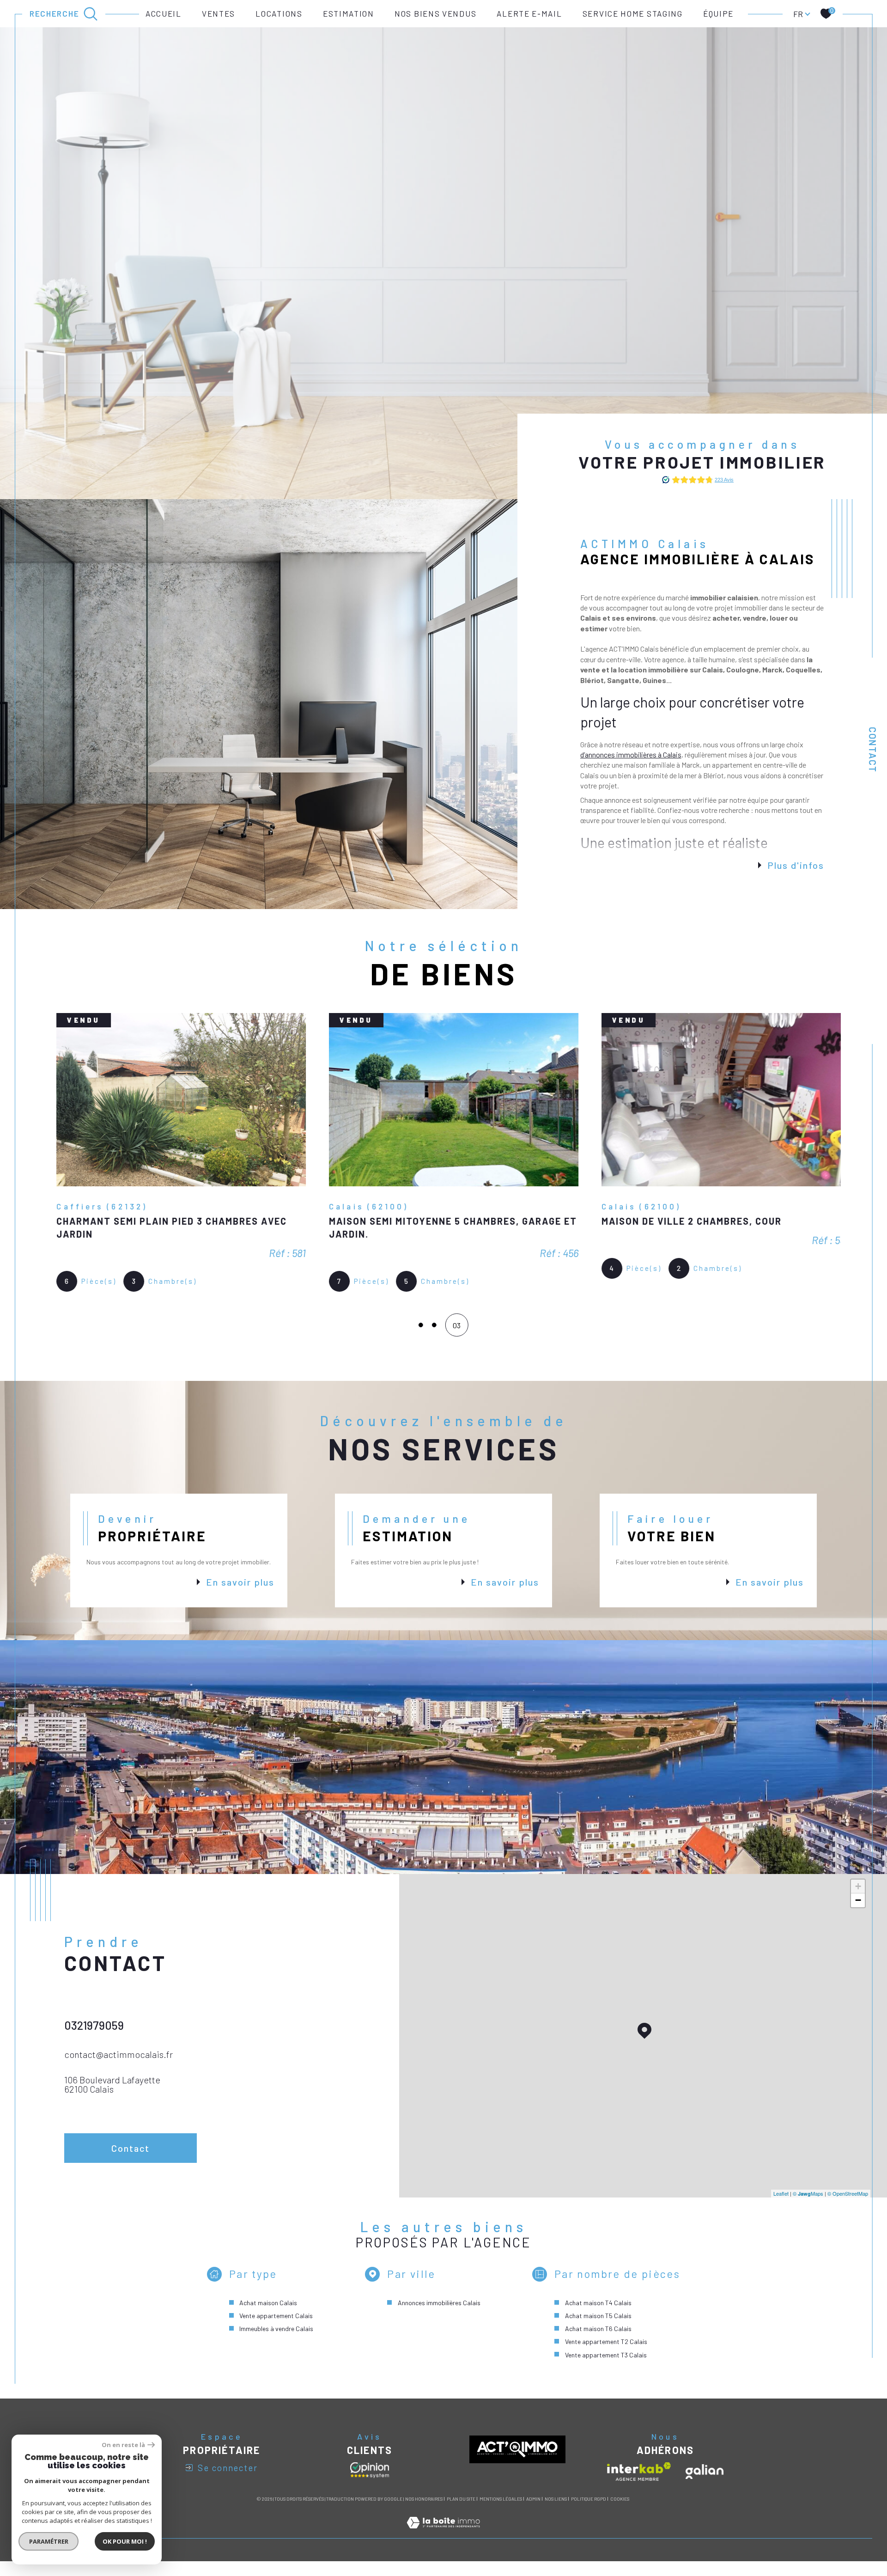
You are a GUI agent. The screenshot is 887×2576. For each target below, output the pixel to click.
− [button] (858, 1915)
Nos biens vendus (435, 13)
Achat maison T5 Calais (598, 2331)
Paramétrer (49, 2541)
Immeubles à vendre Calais (276, 2344)
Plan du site (461, 2514)
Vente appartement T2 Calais (606, 2357)
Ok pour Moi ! (125, 2541)
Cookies (620, 2514)
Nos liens (556, 2514)
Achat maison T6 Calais (598, 2344)
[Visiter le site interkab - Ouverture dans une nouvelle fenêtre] (639, 2487)
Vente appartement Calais (276, 2331)
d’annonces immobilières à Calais (631, 754)
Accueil (164, 13)
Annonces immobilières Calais (439, 2318)
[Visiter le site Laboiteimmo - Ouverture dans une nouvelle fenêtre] (443, 2548)
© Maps (808, 2209)
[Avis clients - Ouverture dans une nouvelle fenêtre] (370, 2485)
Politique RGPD (589, 2514)
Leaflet (781, 2209)
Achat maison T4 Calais (598, 2318)
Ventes (219, 13)
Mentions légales (501, 2514)
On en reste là (123, 2445)
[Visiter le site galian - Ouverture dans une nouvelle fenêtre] (705, 2487)
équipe (718, 13)
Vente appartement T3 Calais (606, 2370)
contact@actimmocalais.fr (118, 2069)
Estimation (349, 13)
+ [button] (858, 1901)
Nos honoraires (424, 2514)
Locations (279, 13)
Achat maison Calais (268, 2318)
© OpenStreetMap (848, 2209)
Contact (873, 750)
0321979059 (94, 2040)
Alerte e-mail (529, 13)
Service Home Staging (633, 13)
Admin (533, 2514)
